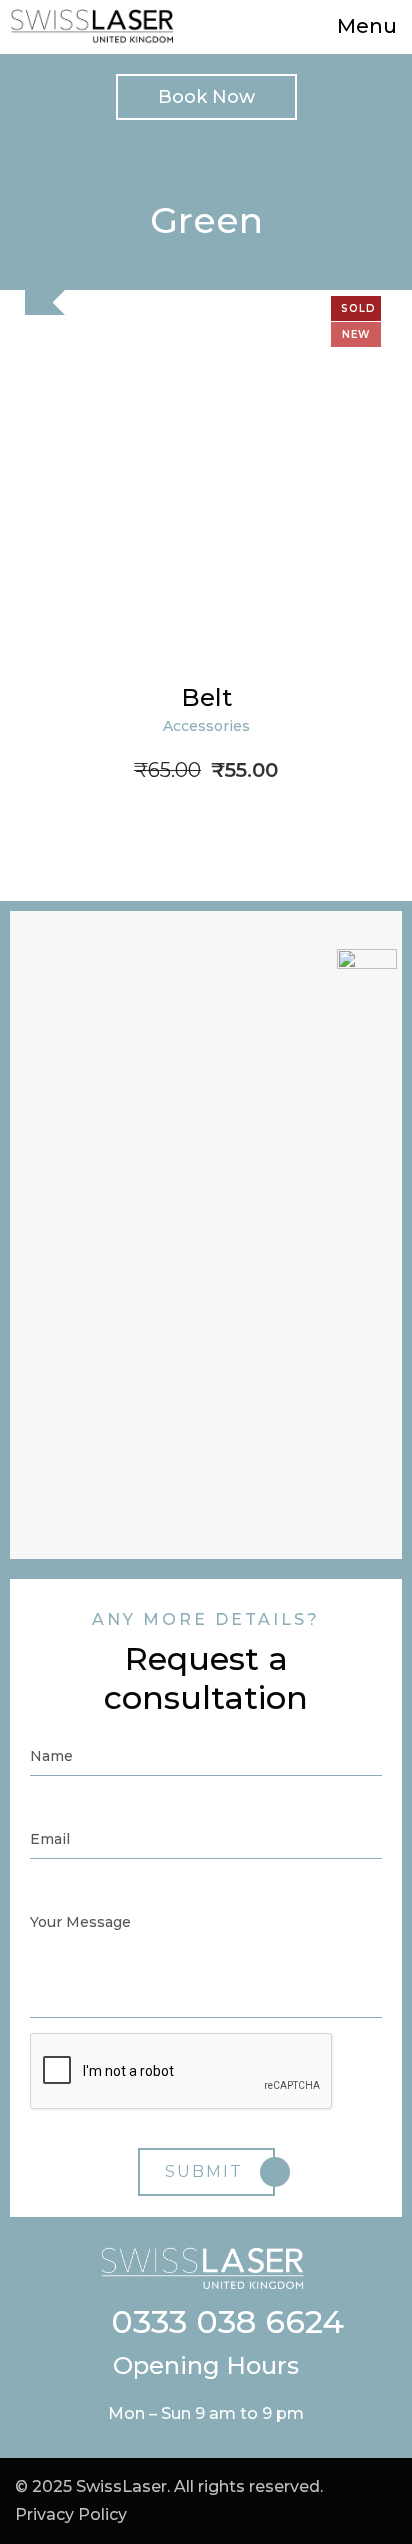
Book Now (206, 97)
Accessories (206, 726)
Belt (206, 697)
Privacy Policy (71, 2514)
